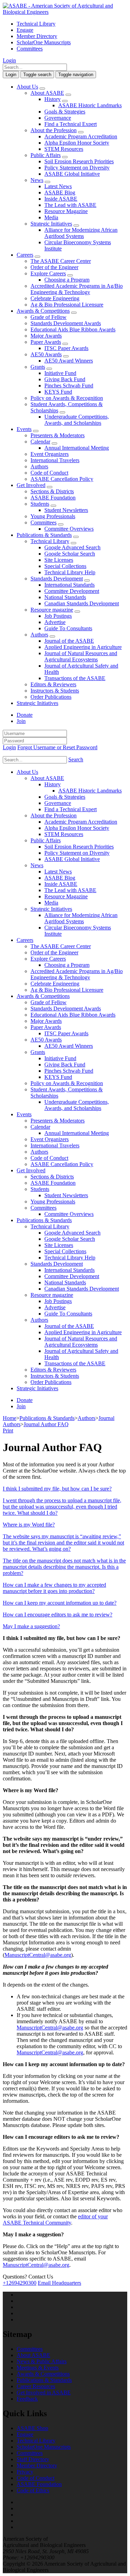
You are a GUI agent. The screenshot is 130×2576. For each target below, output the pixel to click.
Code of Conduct (49, 473)
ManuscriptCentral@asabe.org (38, 1955)
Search (76, 759)
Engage (25, 30)
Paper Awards (46, 342)
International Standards (70, 585)
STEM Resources (64, 149)
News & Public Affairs (42, 2361)
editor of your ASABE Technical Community (55, 2220)
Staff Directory (33, 2459)
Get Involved (31, 485)
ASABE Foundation (53, 498)
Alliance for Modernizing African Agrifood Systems (81, 233)
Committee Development (72, 591)
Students (40, 504)
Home (10, 1418)
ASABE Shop (32, 2428)
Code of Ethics (33, 2490)
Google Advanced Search (72, 547)
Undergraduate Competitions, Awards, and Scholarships (77, 420)
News (37, 180)
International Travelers (55, 460)
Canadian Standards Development (82, 603)
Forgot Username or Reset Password (57, 747)
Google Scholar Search (70, 554)
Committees (30, 49)
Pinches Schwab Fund (69, 386)
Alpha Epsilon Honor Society (77, 143)
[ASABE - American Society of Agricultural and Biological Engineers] (65, 12)
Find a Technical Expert (71, 124)
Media (51, 217)
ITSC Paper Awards (66, 348)
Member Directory (37, 36)
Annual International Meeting (77, 448)
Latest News (58, 186)
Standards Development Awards (66, 323)
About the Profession (54, 130)
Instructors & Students (55, 691)
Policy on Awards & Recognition (67, 398)
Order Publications (51, 697)
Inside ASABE (61, 199)
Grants (38, 367)
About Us (27, 87)
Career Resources (36, 2386)
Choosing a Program (67, 280)
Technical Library (36, 24)
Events (24, 429)
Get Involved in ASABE (44, 2392)
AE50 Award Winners (69, 361)
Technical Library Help (70, 572)
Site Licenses (59, 560)
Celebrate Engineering (55, 298)
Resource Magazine (66, 211)
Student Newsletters (66, 510)
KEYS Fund (58, 392)
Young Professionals (53, 516)
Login (9, 60)
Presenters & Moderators (58, 435)
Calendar (40, 442)
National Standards (65, 597)
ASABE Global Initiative (72, 174)
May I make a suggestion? (31, 1626)
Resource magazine (52, 610)
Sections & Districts (52, 491)
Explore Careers (48, 273)
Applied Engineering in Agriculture (83, 647)
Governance (58, 118)
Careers (25, 255)
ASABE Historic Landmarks (90, 105)
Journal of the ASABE (69, 641)
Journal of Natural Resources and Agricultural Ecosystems (81, 656)
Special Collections (65, 566)
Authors (39, 466)
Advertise (55, 622)
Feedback (27, 2399)
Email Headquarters (59, 2283)
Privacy (25, 2472)
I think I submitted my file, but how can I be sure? (57, 1489)
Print (8, 1431)
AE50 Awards (46, 354)
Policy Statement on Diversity (77, 168)
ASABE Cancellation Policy (62, 479)
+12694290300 (20, 2283)
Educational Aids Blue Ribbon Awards (73, 329)
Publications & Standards (44, 535)
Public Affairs (46, 155)
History (53, 99)
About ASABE (47, 93)
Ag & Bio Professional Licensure (67, 305)
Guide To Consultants (68, 628)
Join (21, 721)
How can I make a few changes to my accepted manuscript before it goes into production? (54, 1588)
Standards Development (57, 579)
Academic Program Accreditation (81, 136)
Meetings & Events (38, 2368)
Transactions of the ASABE (75, 678)
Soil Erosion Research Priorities (79, 161)
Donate (25, 715)
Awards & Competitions (43, 311)
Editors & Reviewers (53, 684)
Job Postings (58, 616)
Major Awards (46, 336)
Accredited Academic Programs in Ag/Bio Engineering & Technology (77, 289)
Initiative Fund (60, 373)
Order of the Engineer (54, 267)
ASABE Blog (60, 192)
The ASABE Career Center (61, 261)
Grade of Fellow (49, 317)
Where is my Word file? (29, 1525)
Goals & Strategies (65, 112)
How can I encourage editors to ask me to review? (58, 1615)
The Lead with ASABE (70, 205)
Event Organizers (50, 454)
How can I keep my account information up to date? (60, 1603)
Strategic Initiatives (51, 224)
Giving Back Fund (65, 379)
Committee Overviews (69, 529)
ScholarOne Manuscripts (44, 42)
